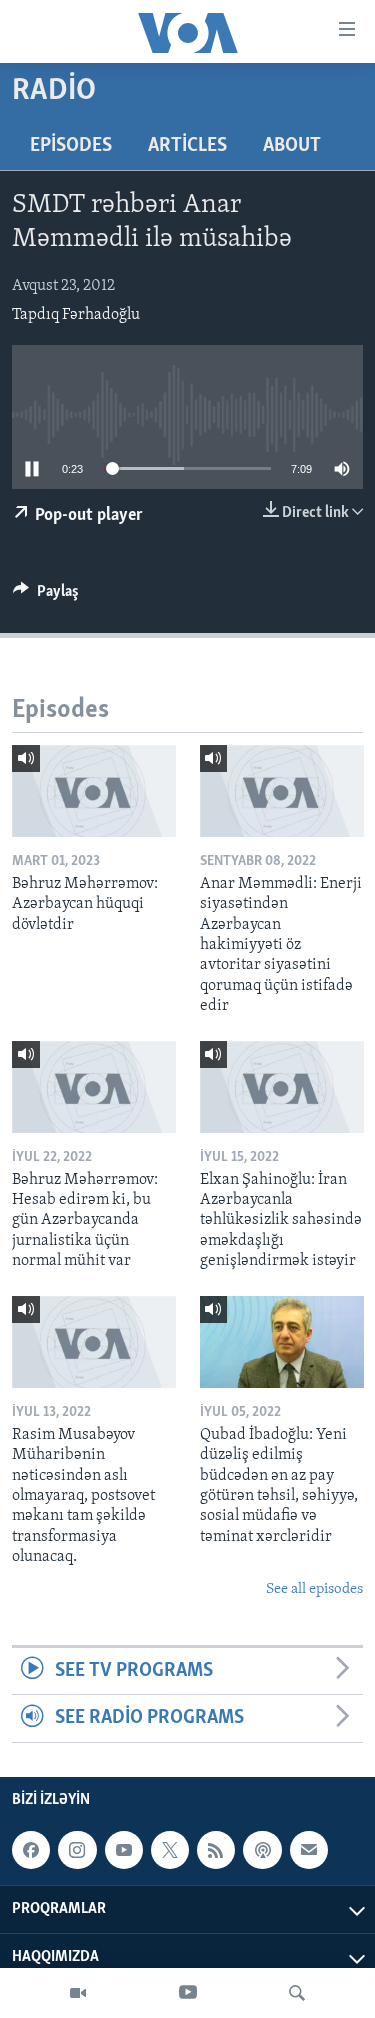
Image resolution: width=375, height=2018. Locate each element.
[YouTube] (188, 1993)
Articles (187, 146)
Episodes (71, 146)
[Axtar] (297, 1993)
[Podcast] (262, 1850)
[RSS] (216, 1850)
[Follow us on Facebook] (31, 1850)
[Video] (78, 1993)
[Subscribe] (309, 1850)
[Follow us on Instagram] (77, 1850)
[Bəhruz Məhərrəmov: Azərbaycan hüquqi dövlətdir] (94, 791)
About (292, 146)
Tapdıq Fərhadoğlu (76, 315)
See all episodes (314, 1589)
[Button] (46, 596)
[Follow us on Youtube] (124, 1850)
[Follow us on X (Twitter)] (170, 1850)
